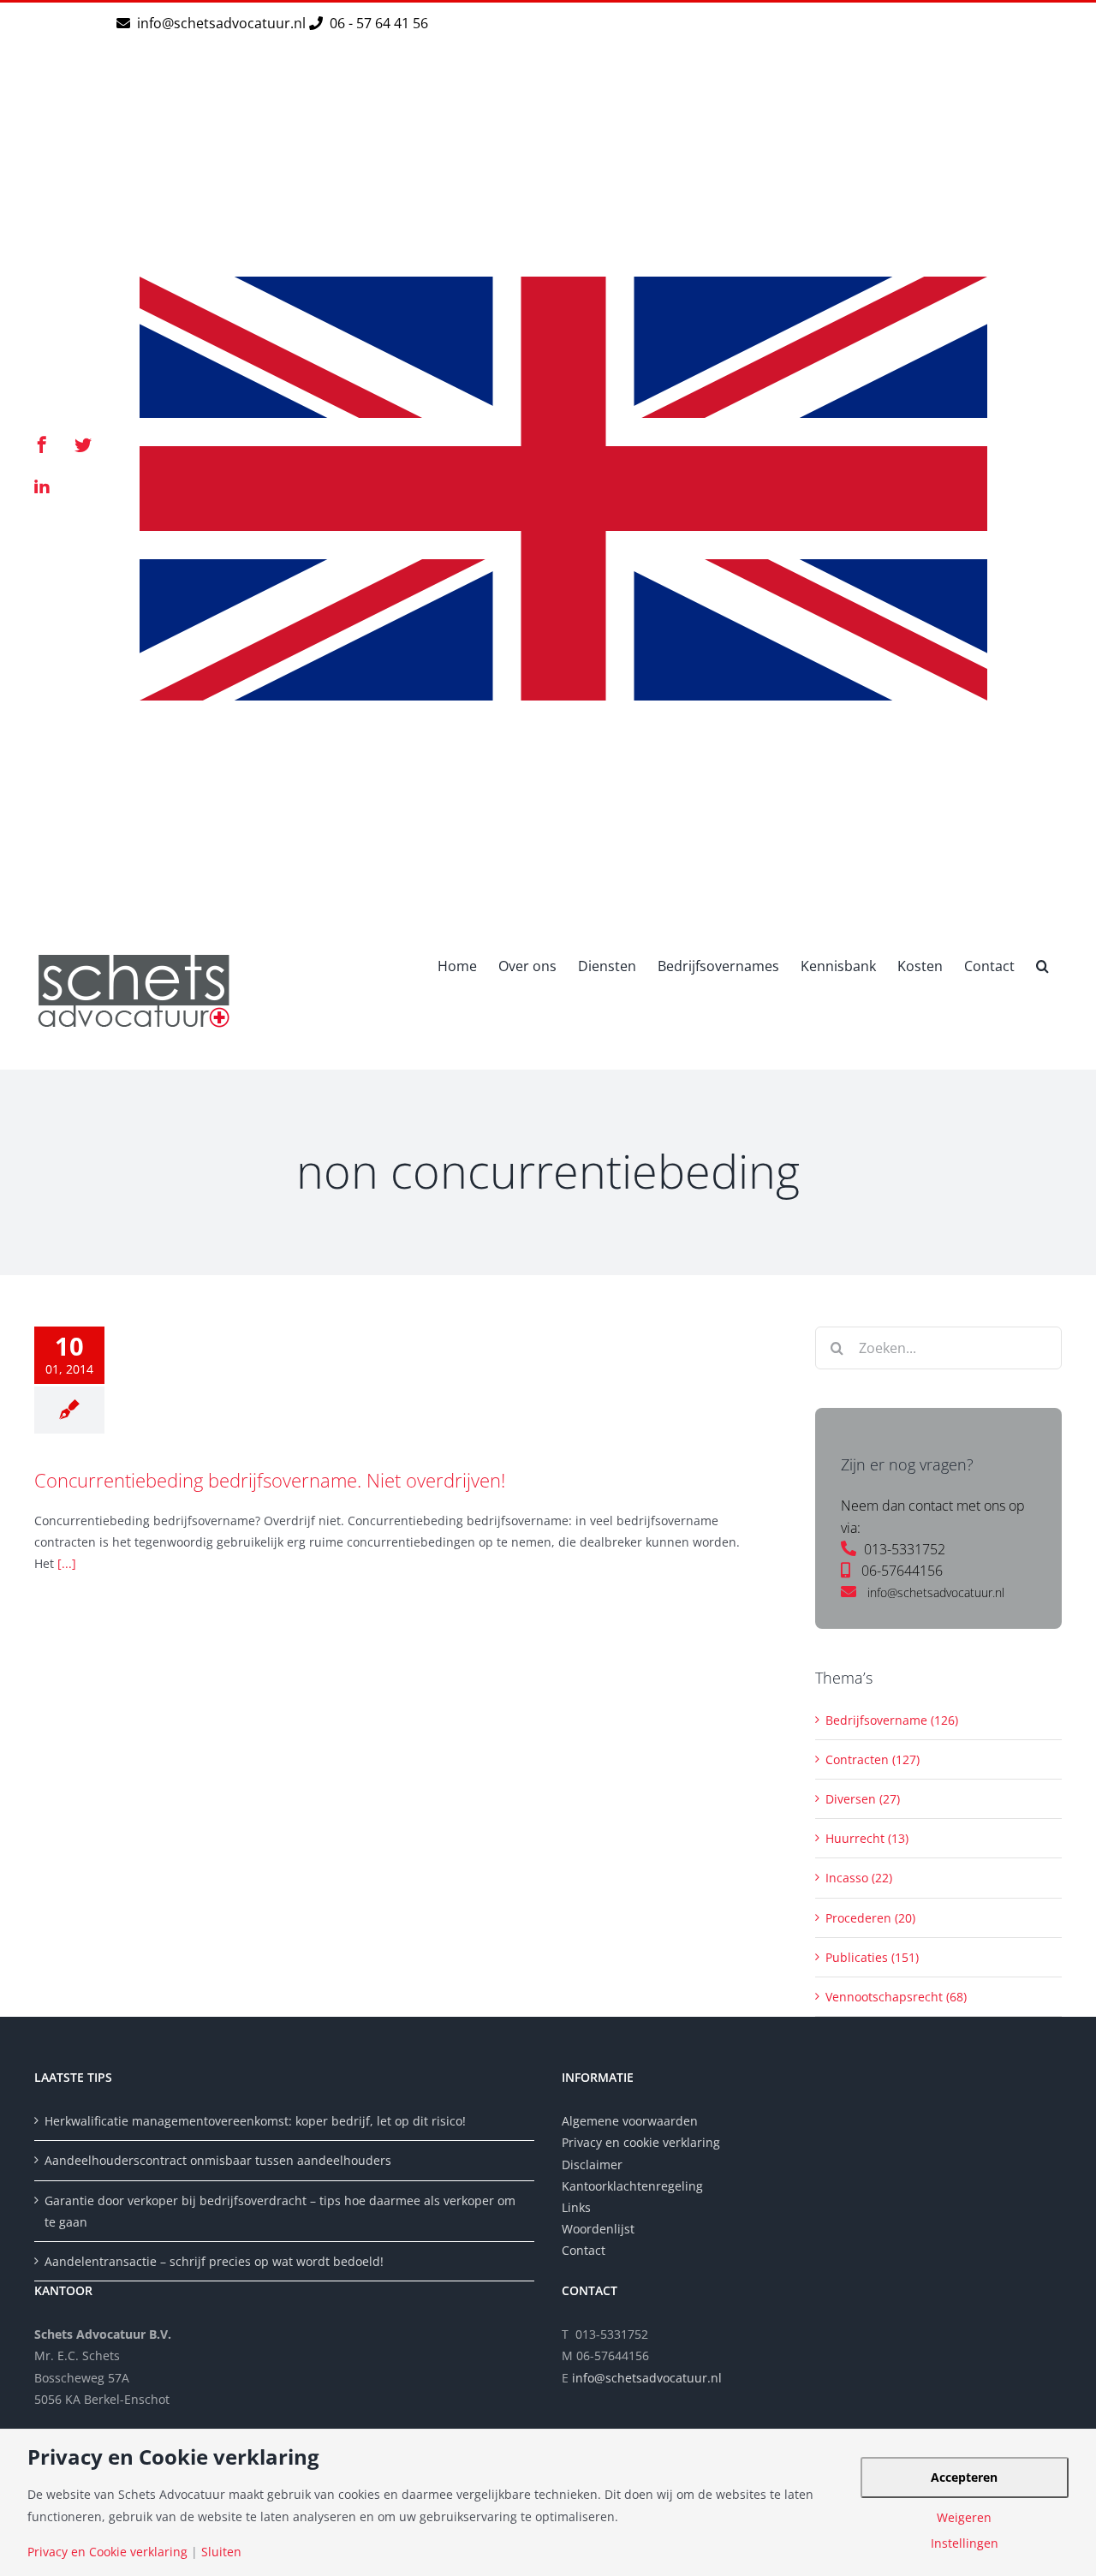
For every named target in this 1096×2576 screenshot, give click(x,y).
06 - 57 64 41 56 (377, 23)
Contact (584, 2250)
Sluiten (221, 2552)
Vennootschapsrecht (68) (896, 1997)
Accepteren (964, 2477)
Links (576, 2207)
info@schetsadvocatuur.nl (223, 23)
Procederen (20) (870, 1918)
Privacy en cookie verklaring (641, 2142)
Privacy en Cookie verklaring (107, 2552)
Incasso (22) (859, 1878)
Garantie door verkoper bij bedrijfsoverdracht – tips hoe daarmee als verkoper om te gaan (280, 2211)
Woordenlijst (598, 2229)
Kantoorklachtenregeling (632, 2186)
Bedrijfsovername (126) (892, 1720)
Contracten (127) (873, 1759)
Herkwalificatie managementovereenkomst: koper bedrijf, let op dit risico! (255, 2121)
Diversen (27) (863, 1799)
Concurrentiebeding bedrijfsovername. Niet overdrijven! (270, 1480)
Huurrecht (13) (867, 1838)
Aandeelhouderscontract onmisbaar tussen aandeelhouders (218, 2160)
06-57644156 (902, 1571)
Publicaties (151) (872, 1957)
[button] (1042, 964)
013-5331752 (905, 1549)
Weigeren (964, 2518)
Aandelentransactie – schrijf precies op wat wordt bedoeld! (214, 2261)
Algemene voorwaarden (630, 2121)
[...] (67, 1563)
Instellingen (965, 2543)
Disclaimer (594, 2165)
